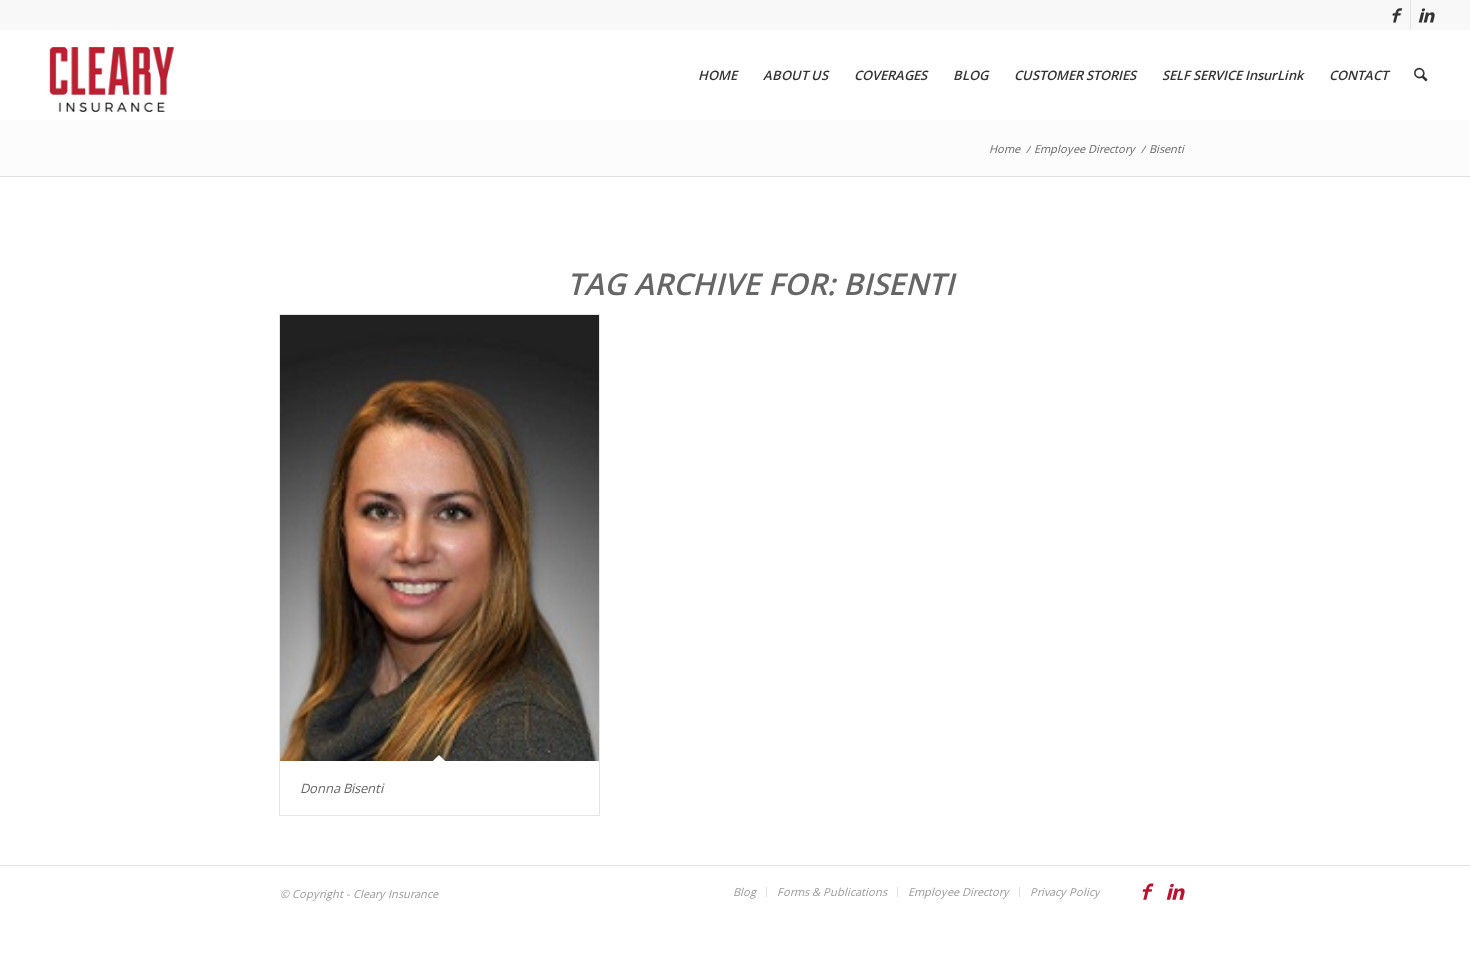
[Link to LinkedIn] (1426, 15)
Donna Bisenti (341, 788)
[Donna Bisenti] (439, 538)
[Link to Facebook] (1395, 15)
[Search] (1420, 75)
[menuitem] (717, 75)
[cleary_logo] (108, 75)
